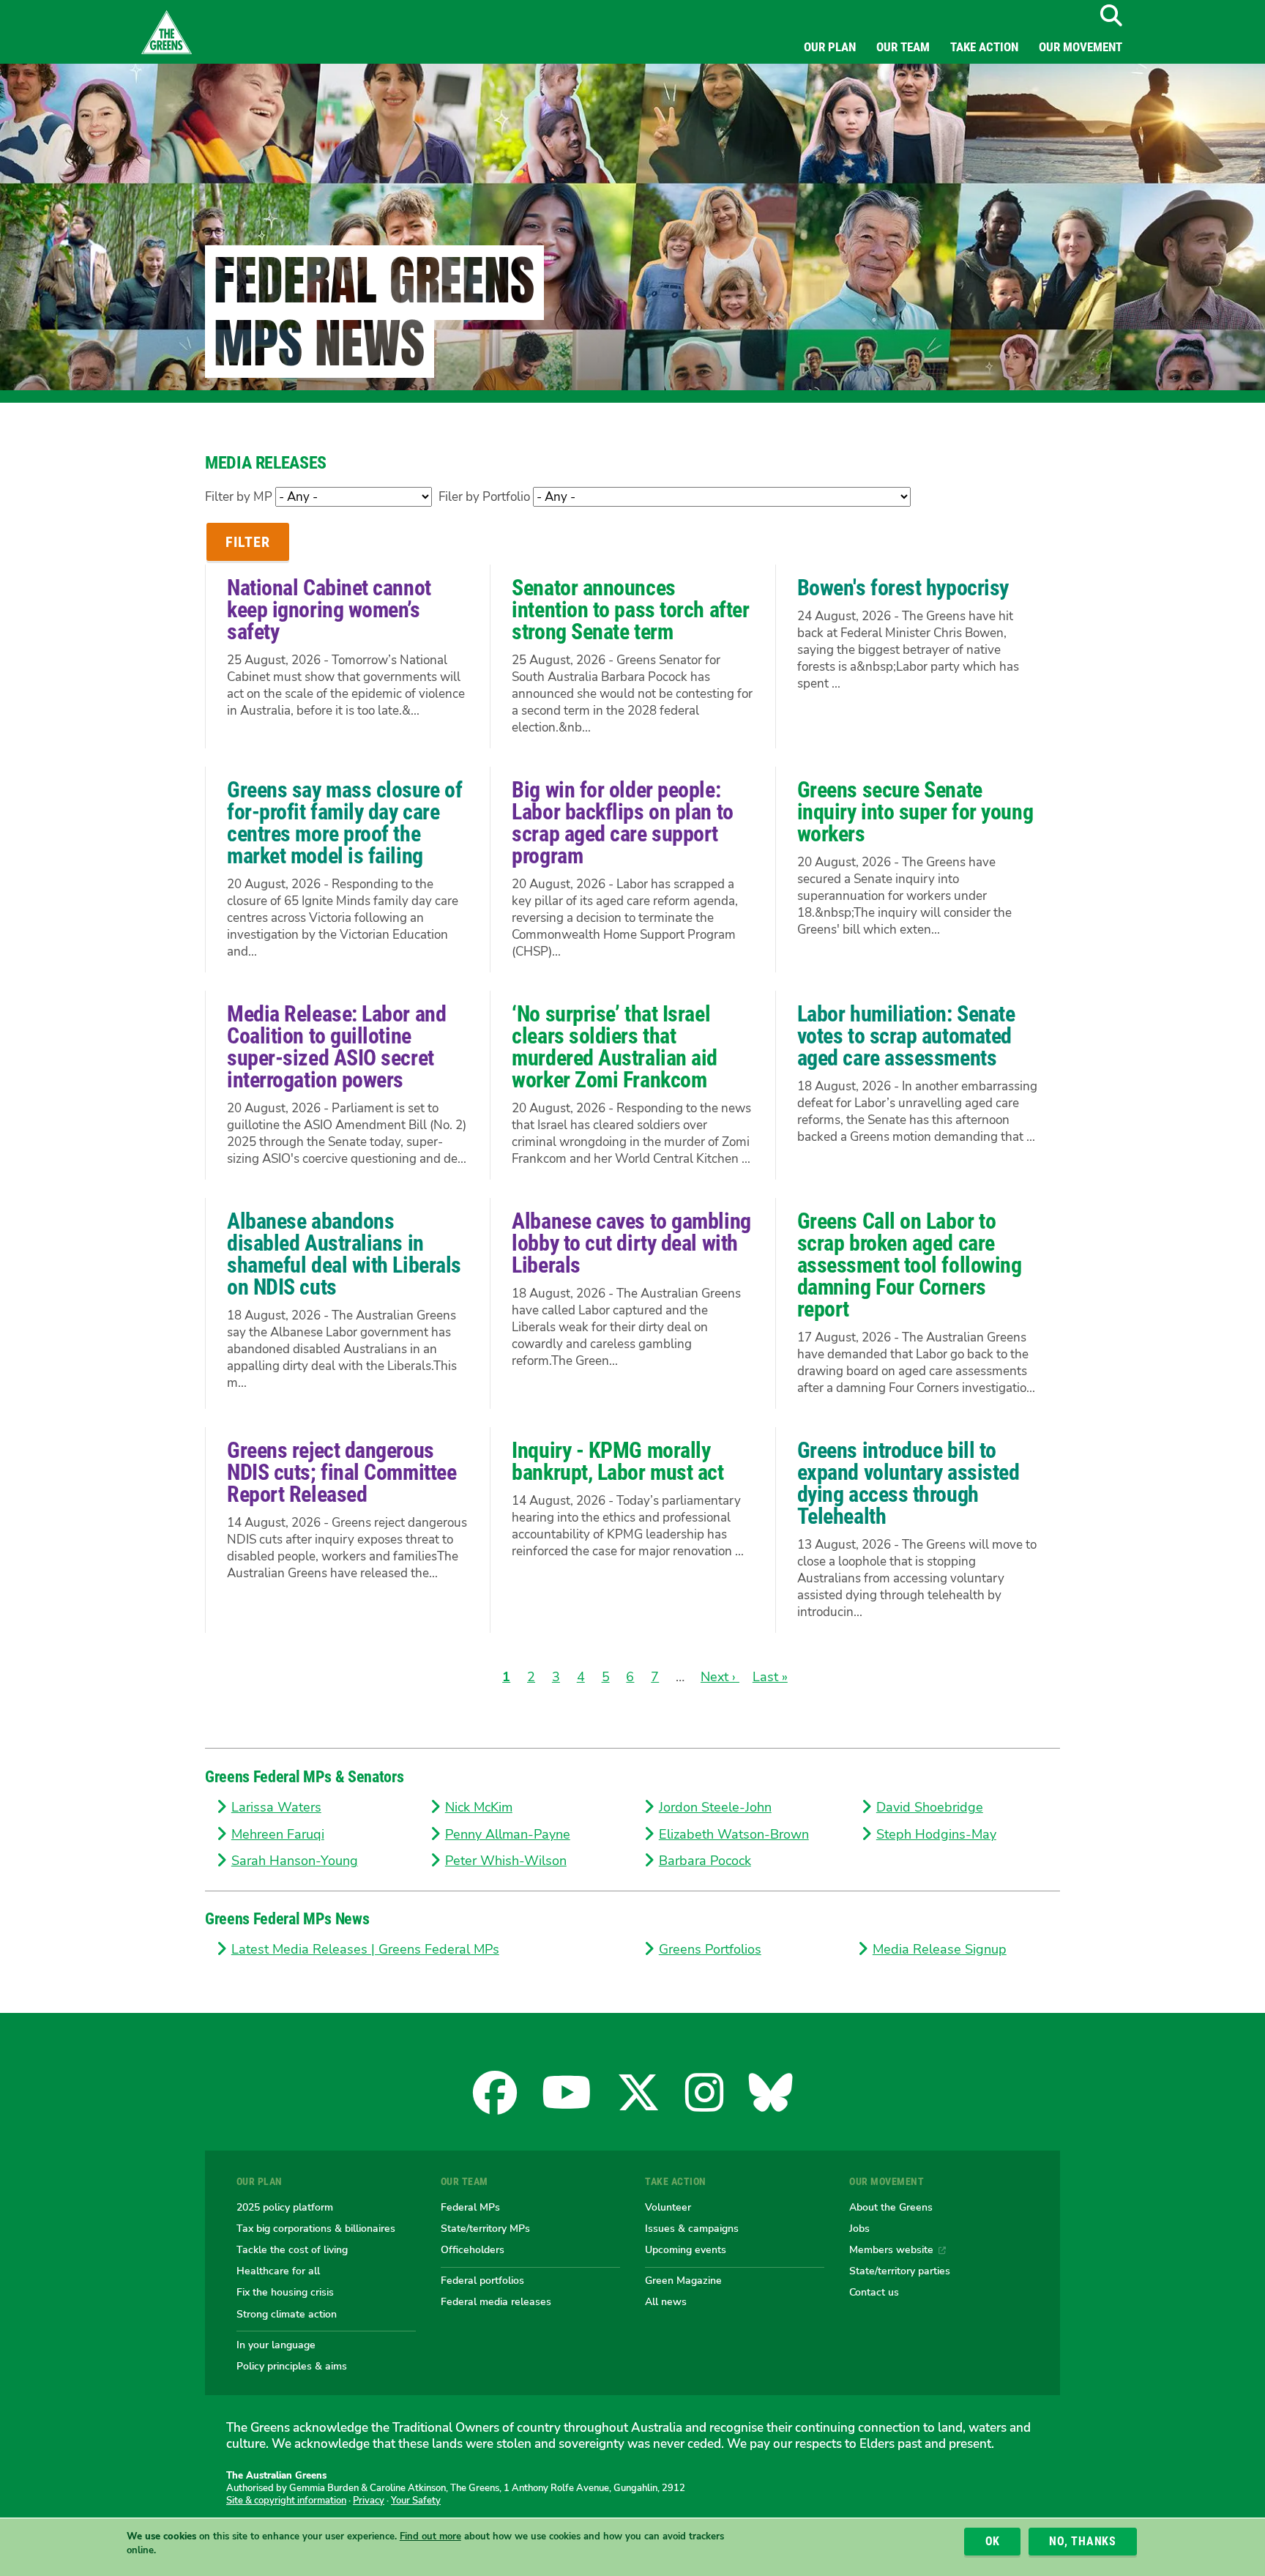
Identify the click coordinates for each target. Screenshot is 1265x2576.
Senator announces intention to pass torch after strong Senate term (630, 610)
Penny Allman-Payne (508, 1834)
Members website (891, 2249)
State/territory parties (900, 2271)
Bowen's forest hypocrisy (903, 588)
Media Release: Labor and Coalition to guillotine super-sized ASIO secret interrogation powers (336, 1047)
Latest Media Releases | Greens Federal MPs (365, 1949)
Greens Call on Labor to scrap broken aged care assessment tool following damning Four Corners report (910, 1265)
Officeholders (473, 2249)
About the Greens (891, 2207)
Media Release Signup (940, 1949)
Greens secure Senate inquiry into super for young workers (915, 812)
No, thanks (1083, 2541)
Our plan (830, 47)
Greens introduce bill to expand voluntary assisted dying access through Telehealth (908, 1483)
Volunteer (668, 2207)
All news (666, 2301)
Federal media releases (496, 2301)
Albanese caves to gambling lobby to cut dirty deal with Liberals (631, 1243)
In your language (276, 2345)
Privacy (369, 2501)
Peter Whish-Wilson (506, 1861)
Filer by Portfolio (484, 497)
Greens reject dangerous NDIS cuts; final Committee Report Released (342, 1472)
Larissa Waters (276, 1807)
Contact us (874, 2292)
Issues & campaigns (692, 2228)
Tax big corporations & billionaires (316, 2228)
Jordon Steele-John (715, 1807)
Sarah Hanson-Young (295, 1861)
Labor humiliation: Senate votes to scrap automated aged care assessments (906, 1036)
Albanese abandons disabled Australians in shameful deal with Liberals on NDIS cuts (344, 1254)
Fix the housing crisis (285, 2292)
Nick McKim (479, 1807)
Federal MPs (470, 2207)
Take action (984, 47)
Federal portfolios (482, 2280)
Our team (903, 47)
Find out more (430, 2537)
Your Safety (416, 2501)
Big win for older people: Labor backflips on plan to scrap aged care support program (622, 823)
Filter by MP (239, 497)
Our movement (1081, 47)
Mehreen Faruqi (278, 1834)
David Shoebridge (930, 1807)
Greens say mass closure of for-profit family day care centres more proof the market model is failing (344, 823)
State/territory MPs (485, 2228)
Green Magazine (683, 2280)
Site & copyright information (286, 2501)
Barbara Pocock (705, 1861)
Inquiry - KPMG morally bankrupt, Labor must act (617, 1461)
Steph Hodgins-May (936, 1834)
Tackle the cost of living (292, 2249)
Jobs (859, 2228)
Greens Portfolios (710, 1949)
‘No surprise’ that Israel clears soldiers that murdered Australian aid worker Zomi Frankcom (615, 1047)
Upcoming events (686, 2249)
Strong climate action (287, 2314)
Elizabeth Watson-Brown (734, 1834)
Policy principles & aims (292, 2366)
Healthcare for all (278, 2271)
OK (993, 2541)
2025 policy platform (285, 2207)
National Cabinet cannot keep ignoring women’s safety (329, 610)
